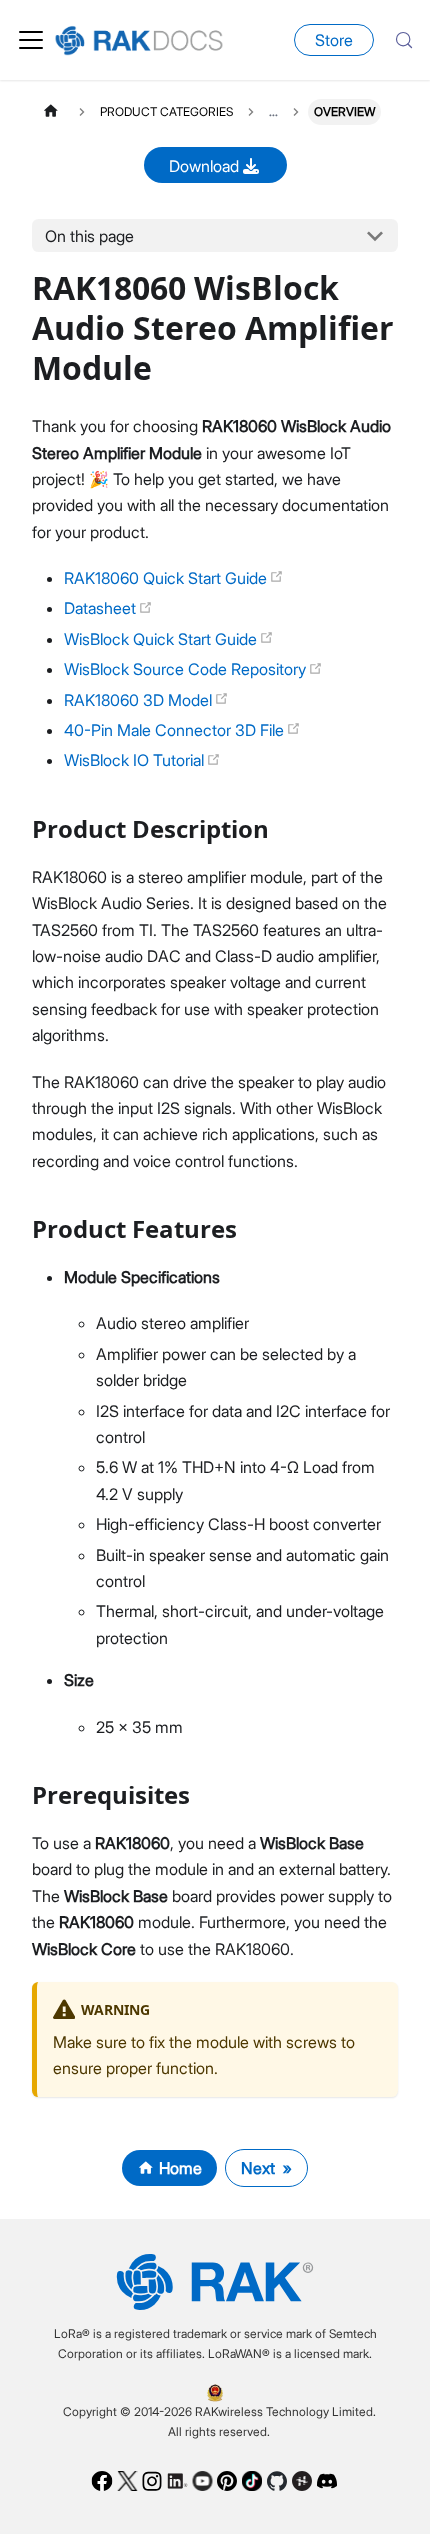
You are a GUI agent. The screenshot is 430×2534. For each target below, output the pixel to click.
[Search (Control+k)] (404, 40)
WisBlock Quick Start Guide (162, 639)
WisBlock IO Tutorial (136, 760)
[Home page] (51, 111)
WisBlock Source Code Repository (187, 669)
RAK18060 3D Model (140, 700)
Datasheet (102, 608)
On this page (89, 236)
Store (334, 40)
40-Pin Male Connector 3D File (176, 730)
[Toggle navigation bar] (31, 40)
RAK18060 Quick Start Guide (167, 578)
